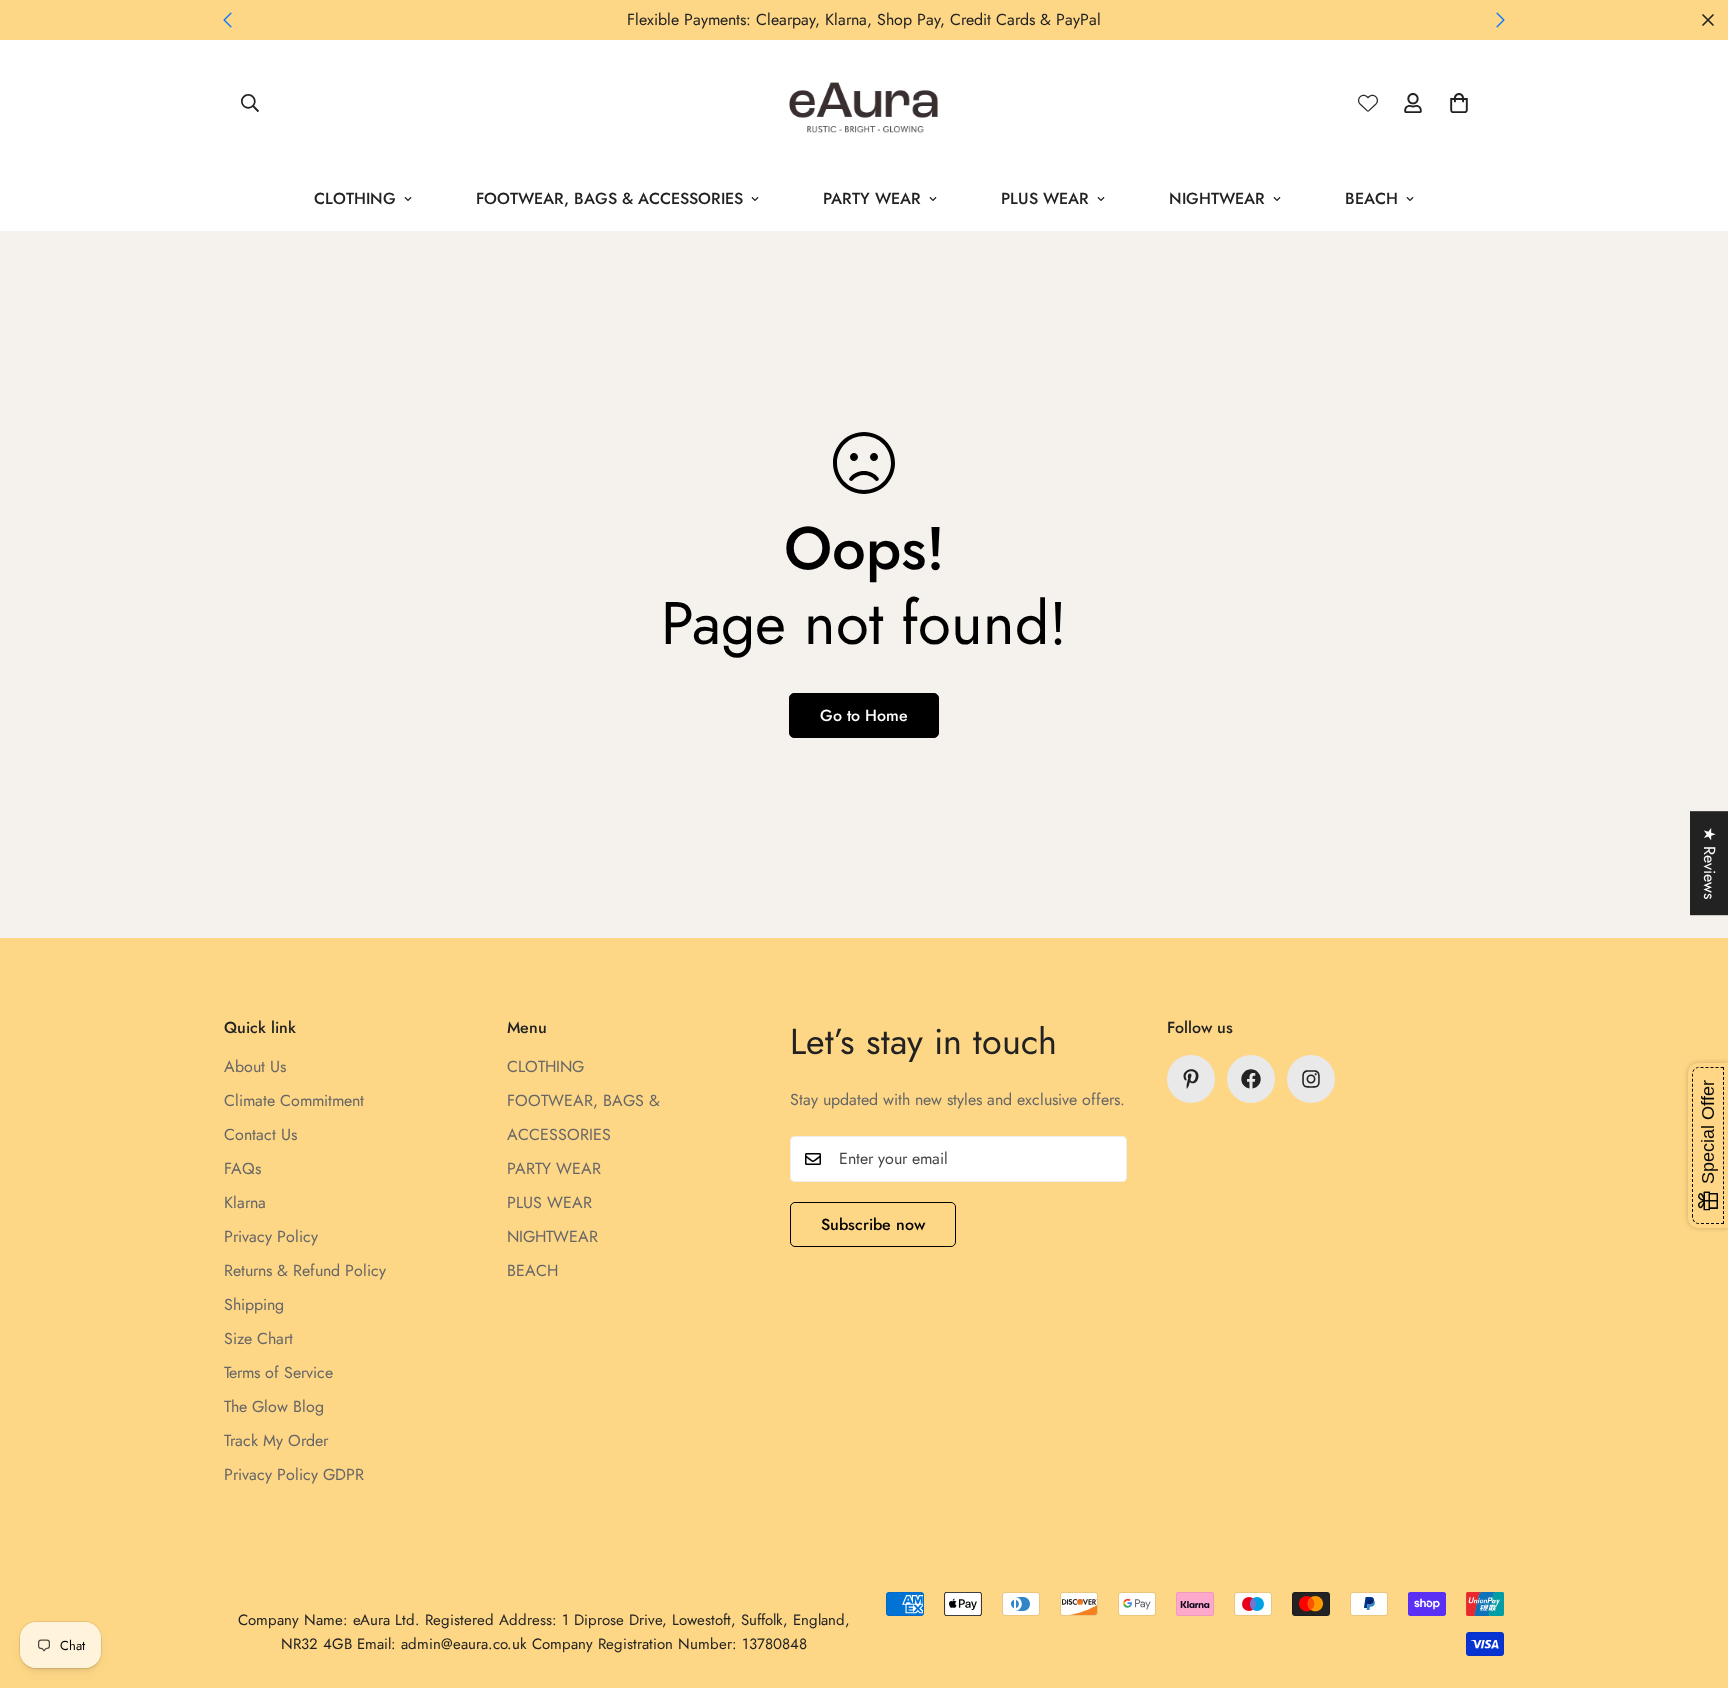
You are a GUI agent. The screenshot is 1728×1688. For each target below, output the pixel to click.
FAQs (242, 1168)
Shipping (254, 1304)
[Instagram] (1311, 1079)
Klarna (245, 1202)
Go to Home (864, 715)
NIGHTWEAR (1217, 198)
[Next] (1500, 20)
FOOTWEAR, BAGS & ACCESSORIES (609, 198)
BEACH (1371, 198)
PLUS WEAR (1045, 198)
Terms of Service (278, 1372)
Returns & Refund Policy (305, 1270)
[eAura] (864, 103)
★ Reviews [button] (1709, 863)
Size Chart (258, 1338)
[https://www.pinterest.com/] (1191, 1079)
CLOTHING (355, 198)
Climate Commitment (294, 1100)
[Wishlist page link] (1368, 103)
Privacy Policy (271, 1236)
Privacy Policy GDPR (294, 1474)
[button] (1459, 103)
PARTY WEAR (872, 198)
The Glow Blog (274, 1406)
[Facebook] (1251, 1079)
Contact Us (260, 1134)
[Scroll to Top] (1689, 1579)
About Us (255, 1066)
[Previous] (227, 20)
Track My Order (276, 1440)
